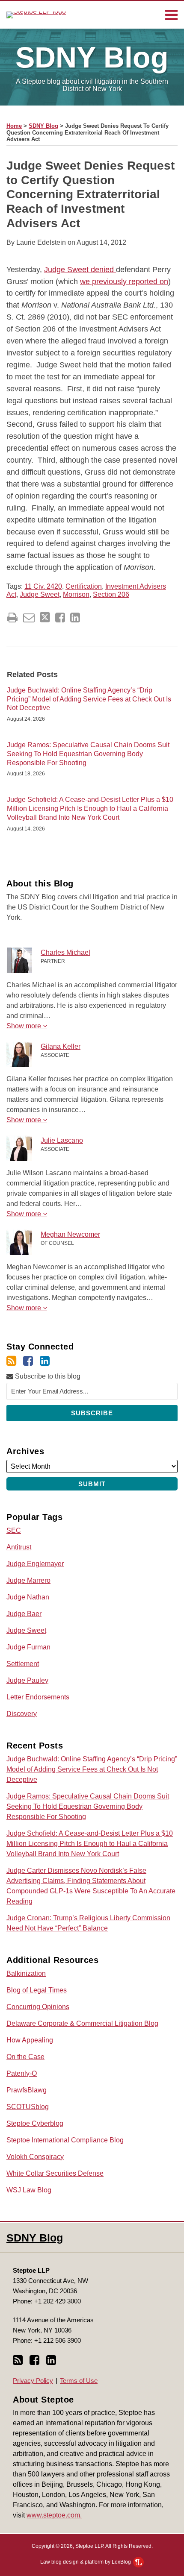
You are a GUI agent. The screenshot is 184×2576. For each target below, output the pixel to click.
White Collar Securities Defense (55, 2173)
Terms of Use (79, 2381)
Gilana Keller (61, 1046)
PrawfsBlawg (27, 2090)
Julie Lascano (62, 1140)
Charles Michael (65, 952)
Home (14, 126)
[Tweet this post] (45, 618)
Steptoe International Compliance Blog (65, 2140)
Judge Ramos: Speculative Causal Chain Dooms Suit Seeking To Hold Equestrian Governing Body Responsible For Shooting (88, 754)
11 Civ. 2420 (43, 586)
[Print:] (12, 618)
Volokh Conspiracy (35, 2157)
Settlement (23, 1664)
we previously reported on (124, 282)
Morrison (76, 594)
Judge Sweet (40, 594)
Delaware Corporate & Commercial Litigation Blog (82, 2023)
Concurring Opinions (38, 2007)
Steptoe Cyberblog (35, 2123)
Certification (84, 586)
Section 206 (111, 594)
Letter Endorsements (38, 1697)
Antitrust (19, 1547)
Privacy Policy (33, 2381)
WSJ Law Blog (29, 2190)
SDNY (92, 57)
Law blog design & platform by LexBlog (86, 2562)
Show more (25, 1026)
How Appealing (30, 2040)
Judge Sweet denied (80, 270)
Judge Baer (24, 1614)
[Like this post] (60, 618)
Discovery (22, 1714)
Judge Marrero (28, 1580)
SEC (14, 1530)
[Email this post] (29, 618)
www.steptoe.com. (54, 2515)
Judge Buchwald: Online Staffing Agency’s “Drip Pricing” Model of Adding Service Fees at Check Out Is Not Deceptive (89, 699)
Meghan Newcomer (70, 1234)
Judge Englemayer (35, 1564)
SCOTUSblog (28, 2107)
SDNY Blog (43, 126)
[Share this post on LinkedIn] (75, 618)
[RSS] (11, 1361)
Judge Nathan (28, 1597)
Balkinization (26, 1973)
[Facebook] (28, 1361)
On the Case (25, 2057)
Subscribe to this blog (47, 1376)
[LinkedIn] (45, 1361)
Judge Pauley (27, 1680)
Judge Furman (28, 1647)
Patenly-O (22, 2073)
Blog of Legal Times (37, 1990)
